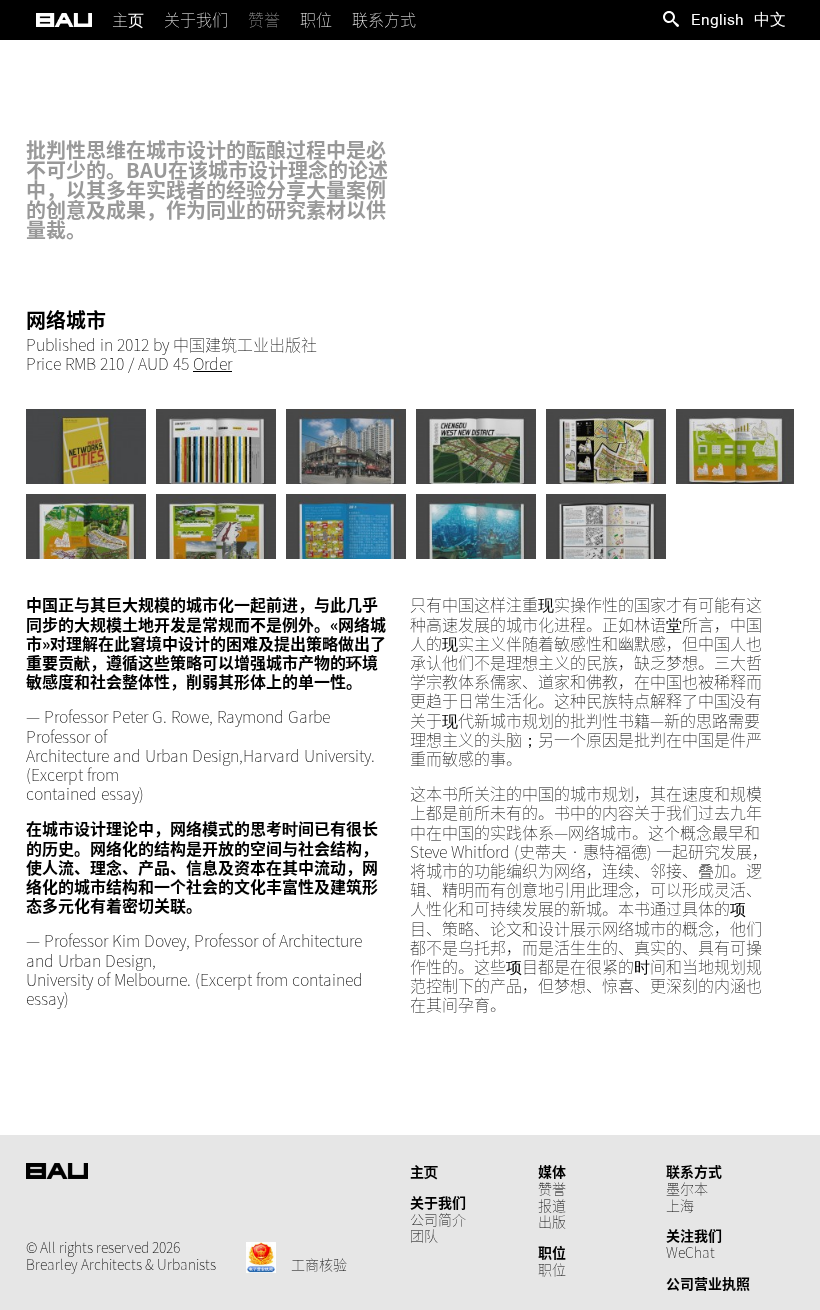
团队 (424, 1235)
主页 (424, 1171)
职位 (552, 1252)
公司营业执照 (708, 1283)
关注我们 (694, 1235)
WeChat (690, 1252)
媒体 (552, 1171)
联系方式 (694, 1171)
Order (212, 363)
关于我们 (438, 1202)
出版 (552, 1221)
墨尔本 (687, 1188)
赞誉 (552, 1188)
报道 (552, 1205)
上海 (680, 1205)
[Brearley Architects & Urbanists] (64, 20)
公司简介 (438, 1219)
